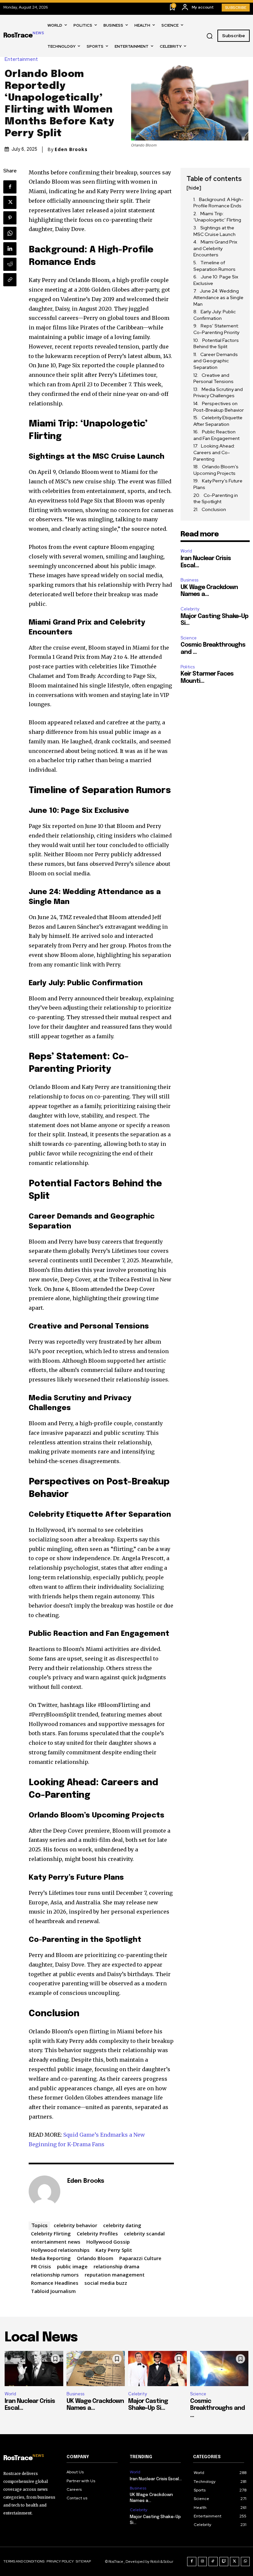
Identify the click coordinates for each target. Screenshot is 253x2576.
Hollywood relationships (60, 2250)
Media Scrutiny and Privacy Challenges (218, 393)
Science (189, 638)
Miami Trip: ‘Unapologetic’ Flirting (217, 217)
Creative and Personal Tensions (213, 378)
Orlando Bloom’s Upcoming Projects (216, 470)
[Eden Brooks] (44, 2191)
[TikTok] (213, 2562)
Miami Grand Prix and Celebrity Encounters (215, 248)
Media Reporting (51, 2258)
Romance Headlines (55, 2283)
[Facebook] (10, 187)
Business (189, 580)
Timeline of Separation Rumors (214, 266)
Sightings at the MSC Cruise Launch (214, 231)
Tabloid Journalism (53, 2291)
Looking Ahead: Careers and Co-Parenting (214, 452)
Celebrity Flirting (51, 2233)
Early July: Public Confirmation (215, 315)
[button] (210, 36)
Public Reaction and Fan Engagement (216, 435)
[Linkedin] (10, 249)
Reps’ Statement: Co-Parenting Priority (216, 329)
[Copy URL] (10, 280)
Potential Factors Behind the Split (216, 344)
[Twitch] (224, 2562)
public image (72, 2266)
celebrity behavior (75, 2225)
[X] (10, 202)
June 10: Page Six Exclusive (216, 280)
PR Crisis (41, 2266)
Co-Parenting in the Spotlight (216, 499)
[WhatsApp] (10, 233)
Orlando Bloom (95, 2258)
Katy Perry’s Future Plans (218, 484)
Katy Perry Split (114, 2250)
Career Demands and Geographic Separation (216, 361)
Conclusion (214, 509)
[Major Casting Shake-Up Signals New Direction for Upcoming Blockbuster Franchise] (157, 2369)
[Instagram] (203, 2562)
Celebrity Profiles (97, 2233)
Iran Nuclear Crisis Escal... (156, 2479)
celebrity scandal (144, 2233)
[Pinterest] (10, 218)
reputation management (115, 2275)
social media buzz (106, 2283)
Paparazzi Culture (140, 2258)
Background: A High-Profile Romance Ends (218, 203)
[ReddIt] (10, 264)
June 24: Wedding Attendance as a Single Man (218, 297)
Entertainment (21, 59)
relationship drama (116, 2266)
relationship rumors (55, 2275)
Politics (188, 667)
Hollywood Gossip (108, 2242)
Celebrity (190, 609)
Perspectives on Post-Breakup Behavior (219, 407)
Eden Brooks (71, 149)
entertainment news (56, 2242)
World (186, 551)
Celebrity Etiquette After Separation (218, 421)
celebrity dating (122, 2225)
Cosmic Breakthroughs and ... (217, 2408)
